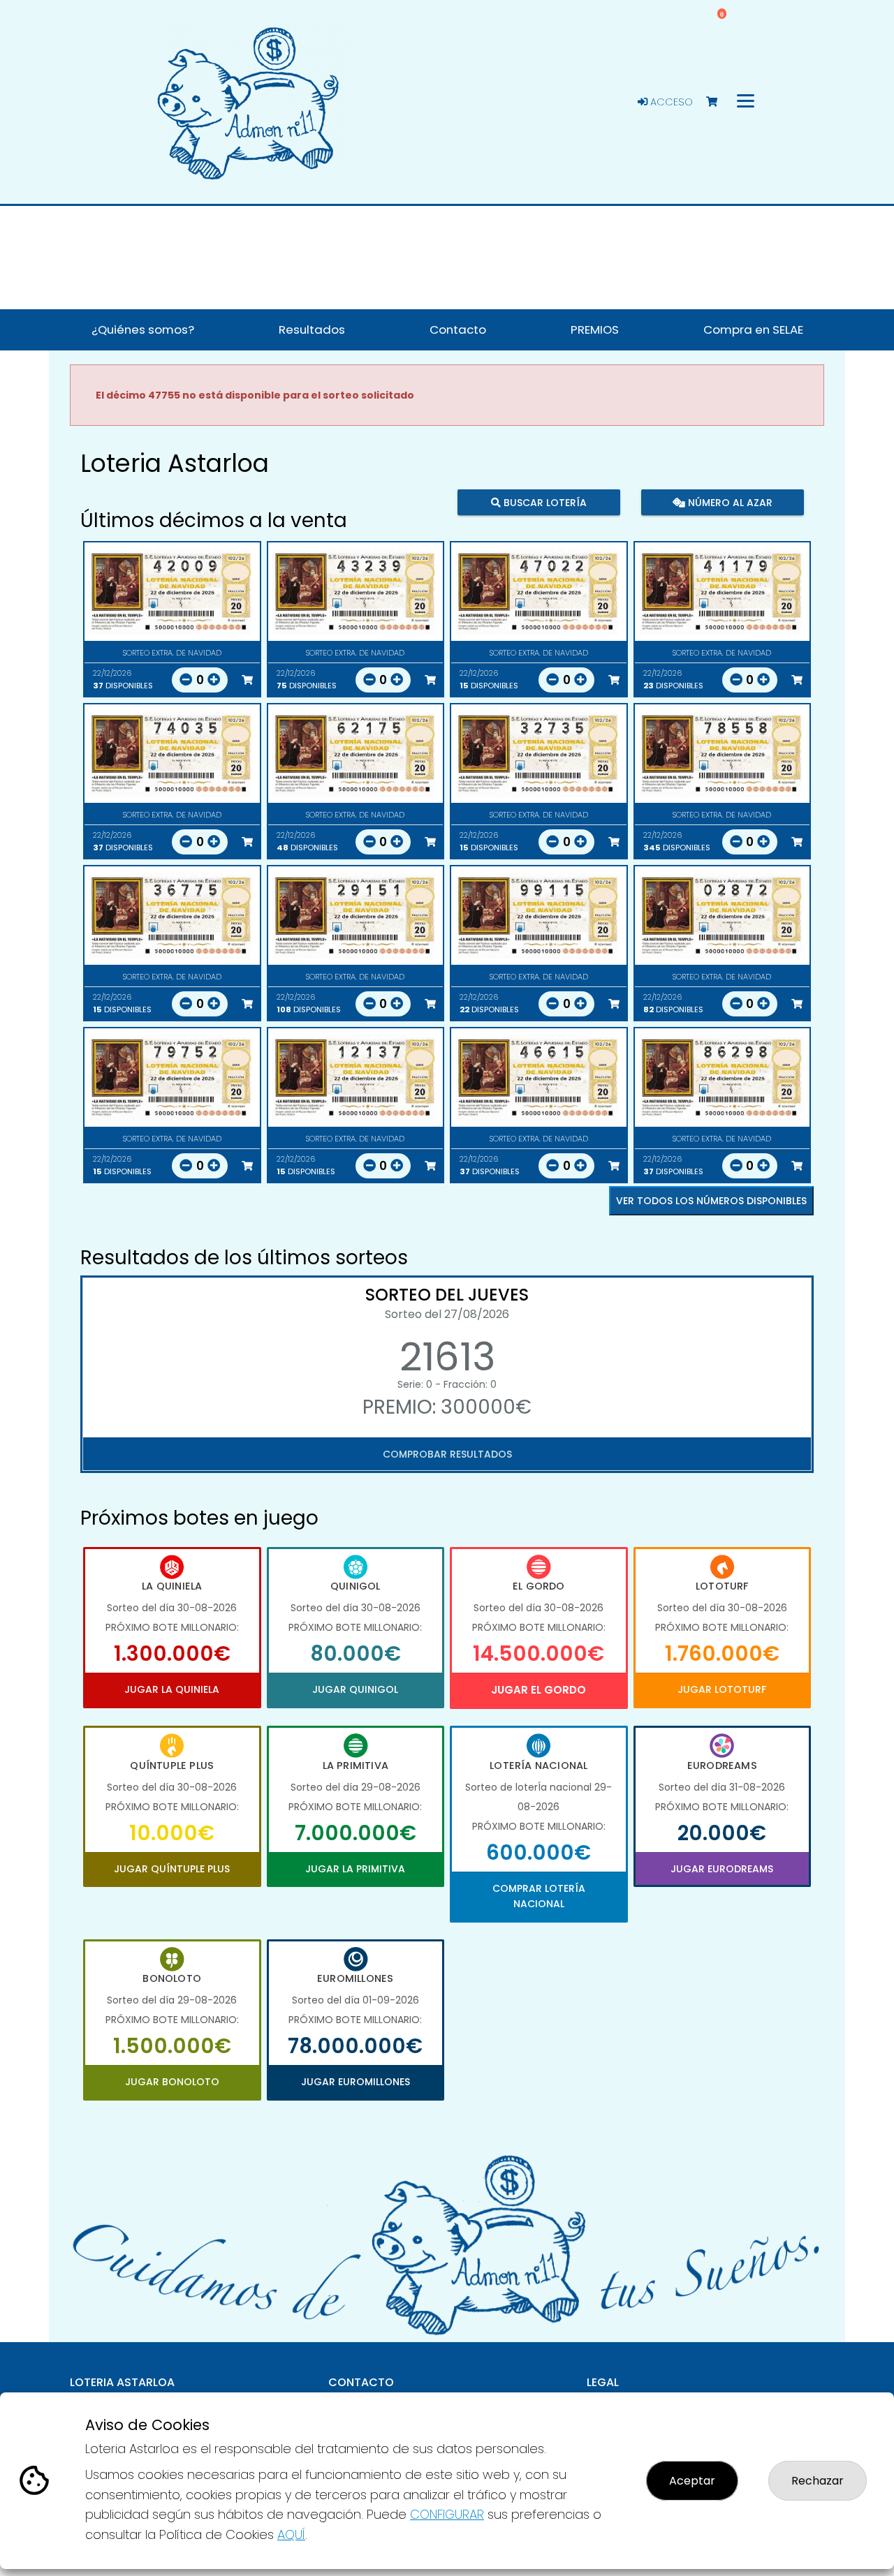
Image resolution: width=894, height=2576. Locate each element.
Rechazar (818, 2481)
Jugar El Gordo (538, 1690)
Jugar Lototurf (722, 1689)
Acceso (670, 102)
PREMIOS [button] (595, 330)
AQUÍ (291, 2534)
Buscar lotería (544, 503)
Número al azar (728, 503)
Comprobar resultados (447, 1454)
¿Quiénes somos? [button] (143, 330)
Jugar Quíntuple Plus (172, 1869)
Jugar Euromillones (356, 2082)
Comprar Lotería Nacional (539, 1896)
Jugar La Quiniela (172, 1689)
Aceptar (692, 2481)
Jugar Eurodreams (722, 1869)
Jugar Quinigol (355, 1689)
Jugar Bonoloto (172, 2082)
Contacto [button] (458, 330)
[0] (718, 102)
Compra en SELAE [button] (753, 330)
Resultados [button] (312, 330)
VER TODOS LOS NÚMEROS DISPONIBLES (711, 1201)
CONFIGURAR (447, 2514)
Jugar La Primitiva (355, 1869)
